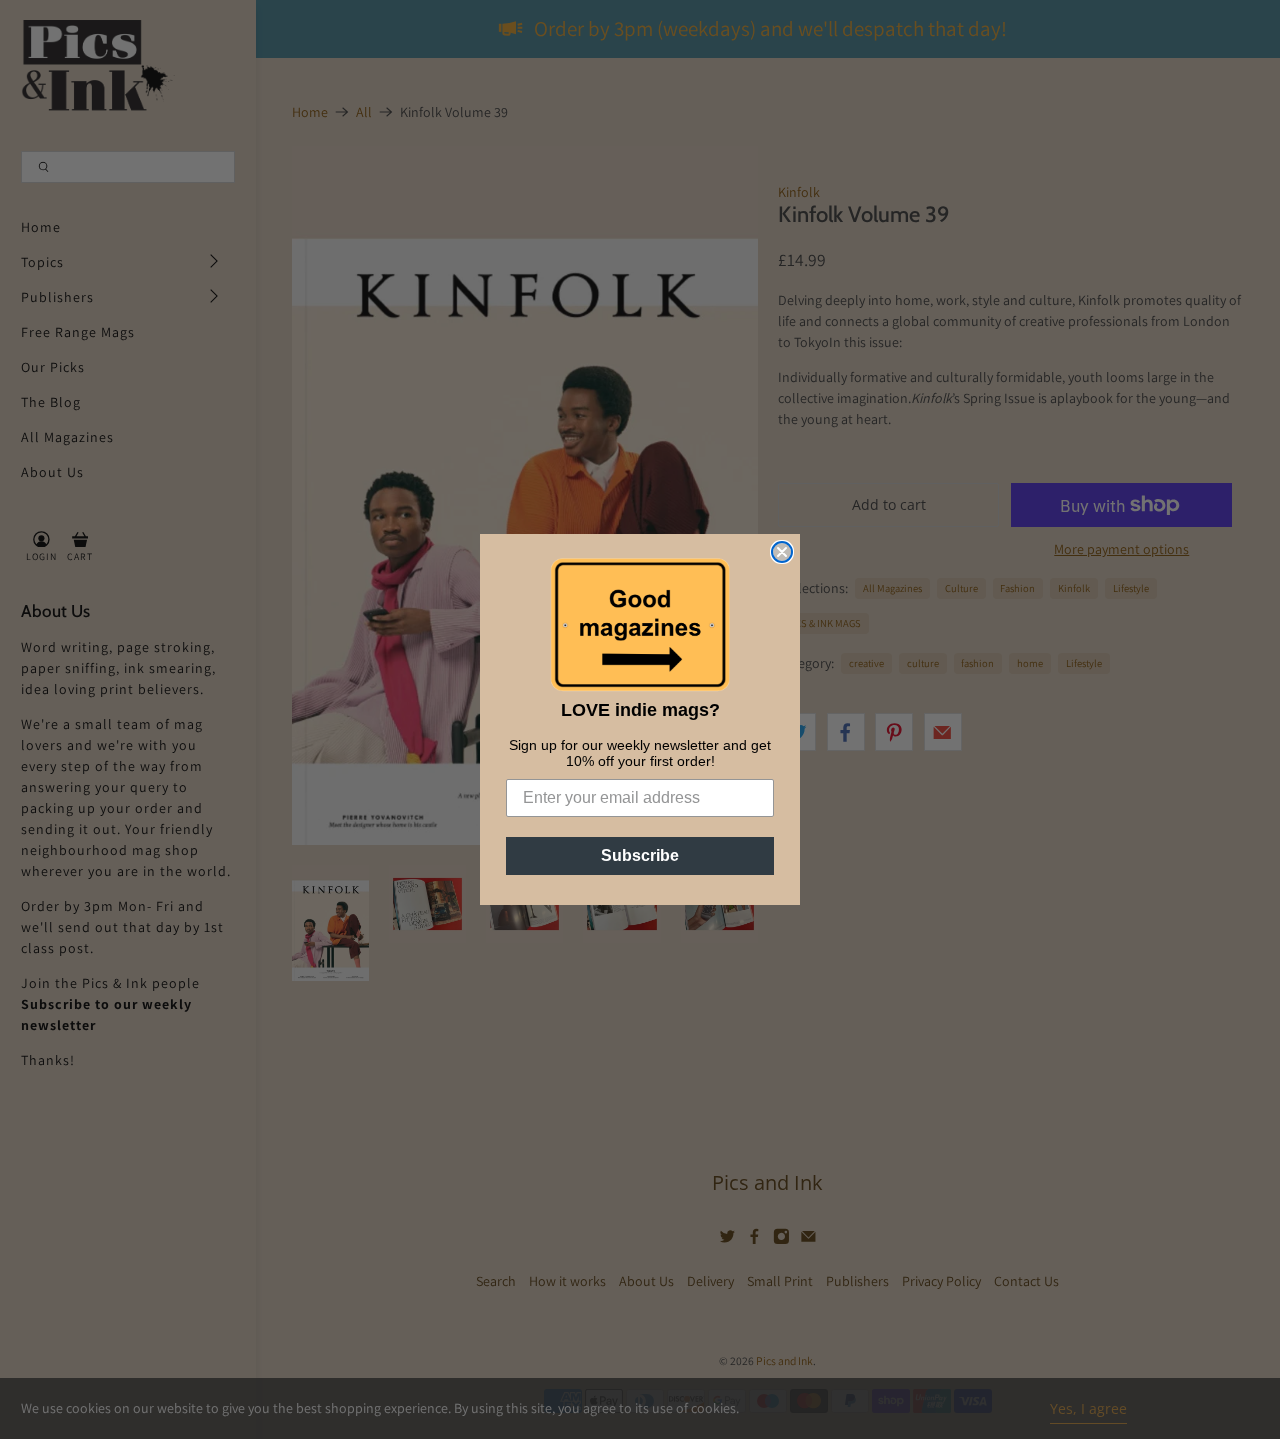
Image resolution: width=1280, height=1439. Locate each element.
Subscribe (640, 855)
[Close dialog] (782, 552)
